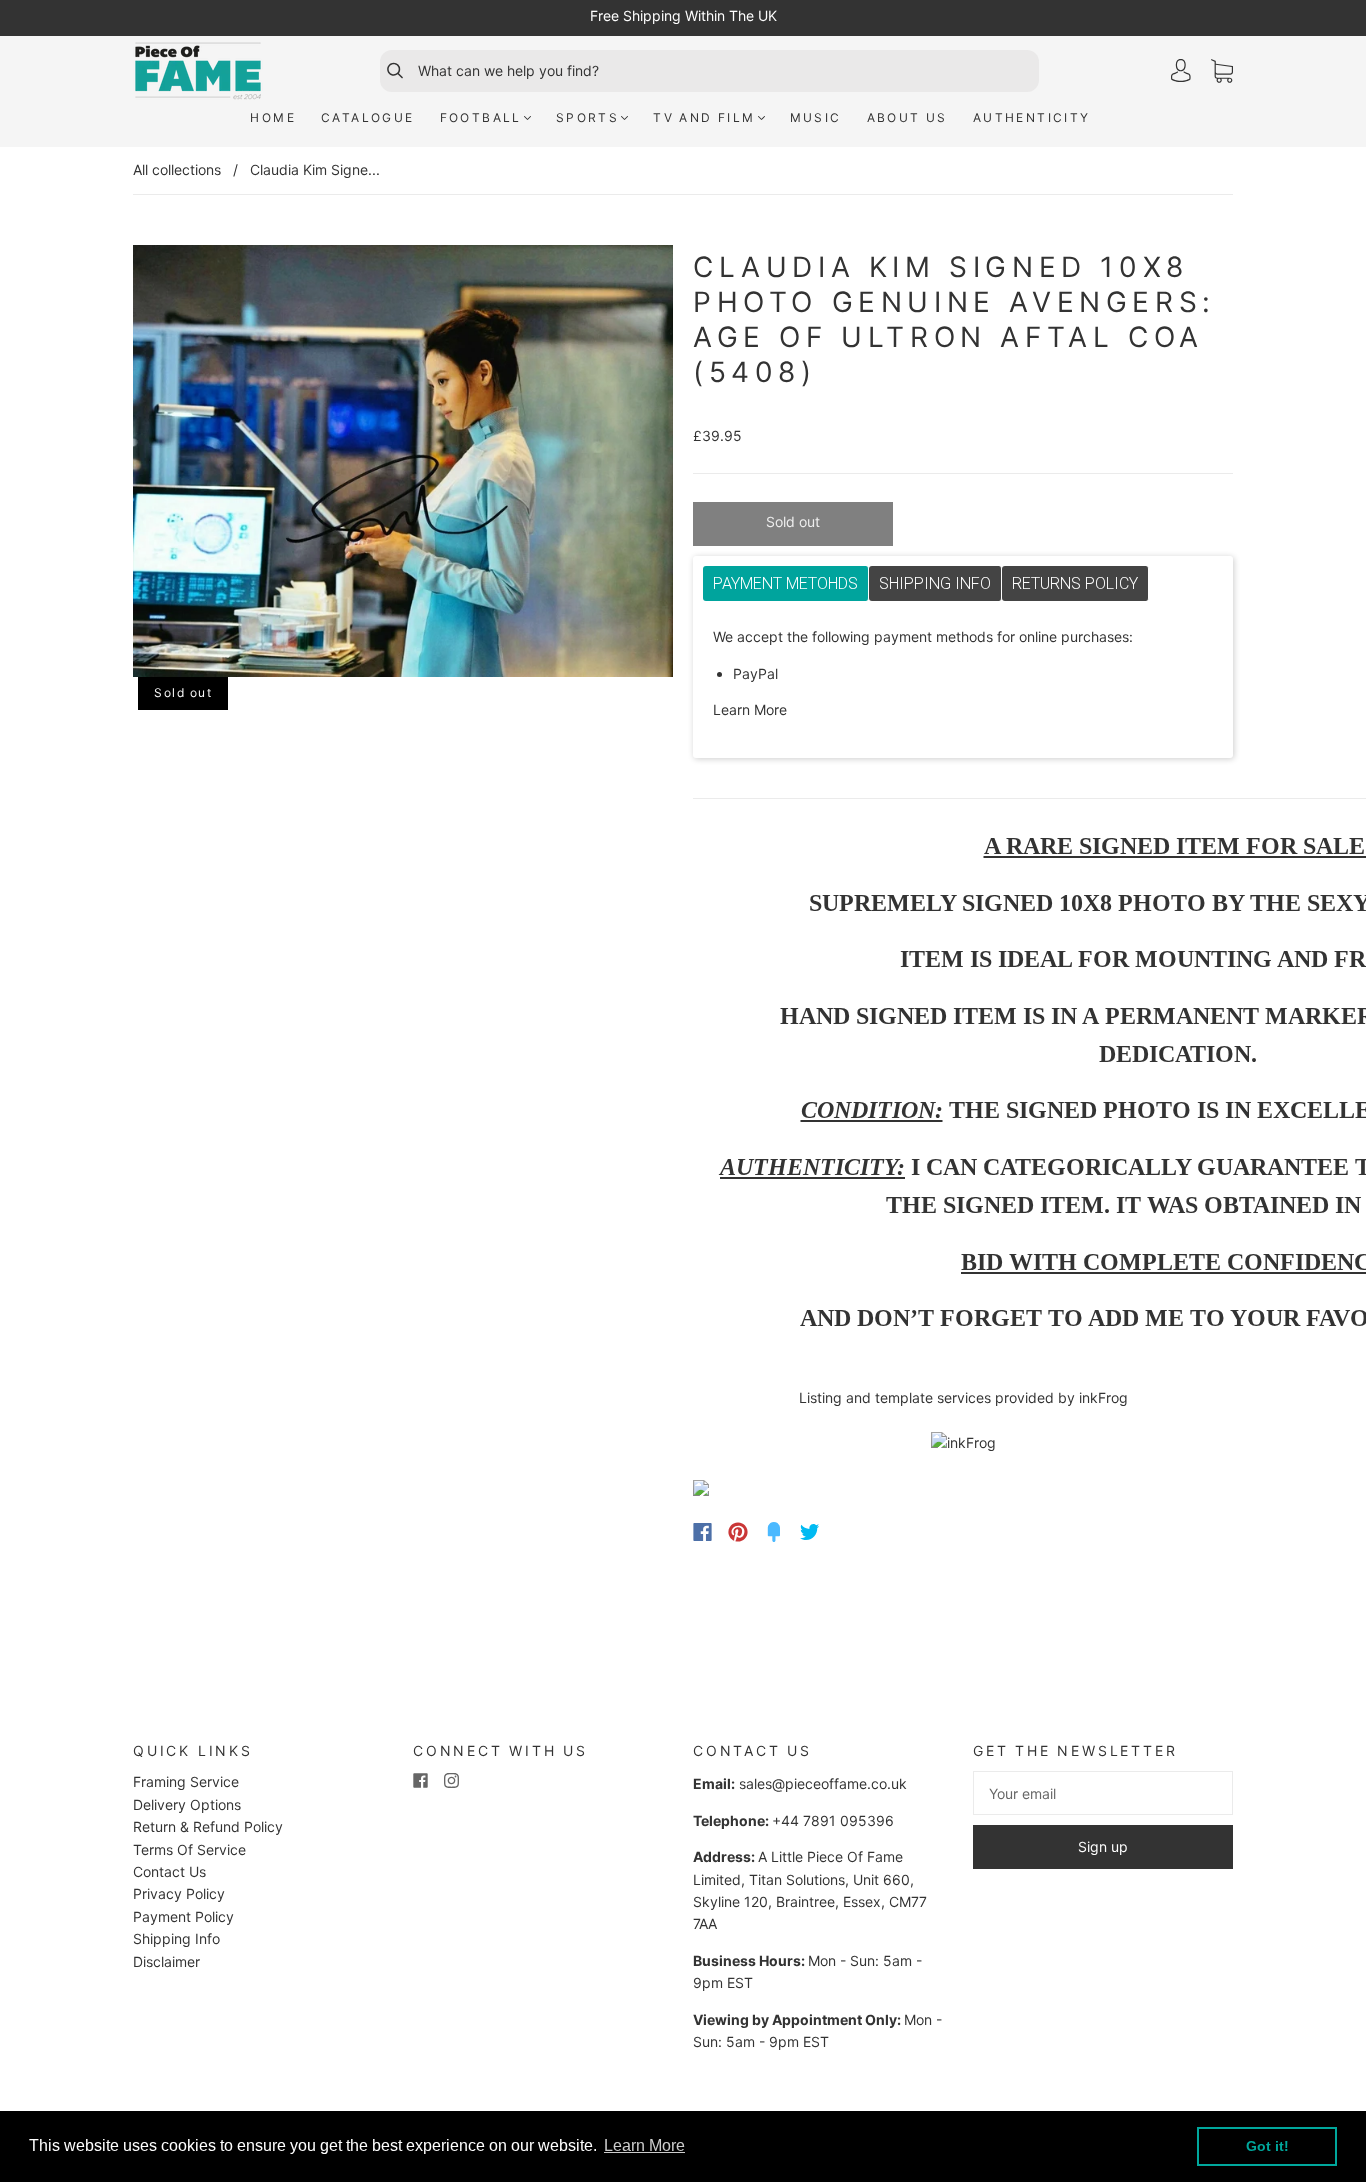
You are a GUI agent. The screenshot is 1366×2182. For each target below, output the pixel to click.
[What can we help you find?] (726, 71)
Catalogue (368, 117)
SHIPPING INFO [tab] (935, 583)
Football (481, 117)
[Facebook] (702, 1532)
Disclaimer (166, 1961)
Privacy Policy (179, 1893)
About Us (907, 117)
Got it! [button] (1267, 2146)
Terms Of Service (189, 1849)
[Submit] (386, 71)
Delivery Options (187, 1804)
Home (273, 117)
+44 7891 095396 (833, 1820)
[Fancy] (774, 1532)
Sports (587, 117)
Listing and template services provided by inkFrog (963, 1397)
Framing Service (186, 1781)
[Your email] (1103, 1793)
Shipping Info (176, 1938)
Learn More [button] (644, 2145)
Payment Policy (183, 1916)
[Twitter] (810, 1532)
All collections (177, 169)
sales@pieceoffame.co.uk (823, 1783)
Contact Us (169, 1871)
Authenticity (1032, 117)
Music (816, 117)
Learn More (750, 709)
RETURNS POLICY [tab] (1075, 583)
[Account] (1181, 70)
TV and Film (704, 117)
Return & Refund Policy (208, 1826)
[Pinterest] (738, 1532)
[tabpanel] (963, 674)
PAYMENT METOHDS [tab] (785, 583)
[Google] (851, 1532)
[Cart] (1222, 71)
